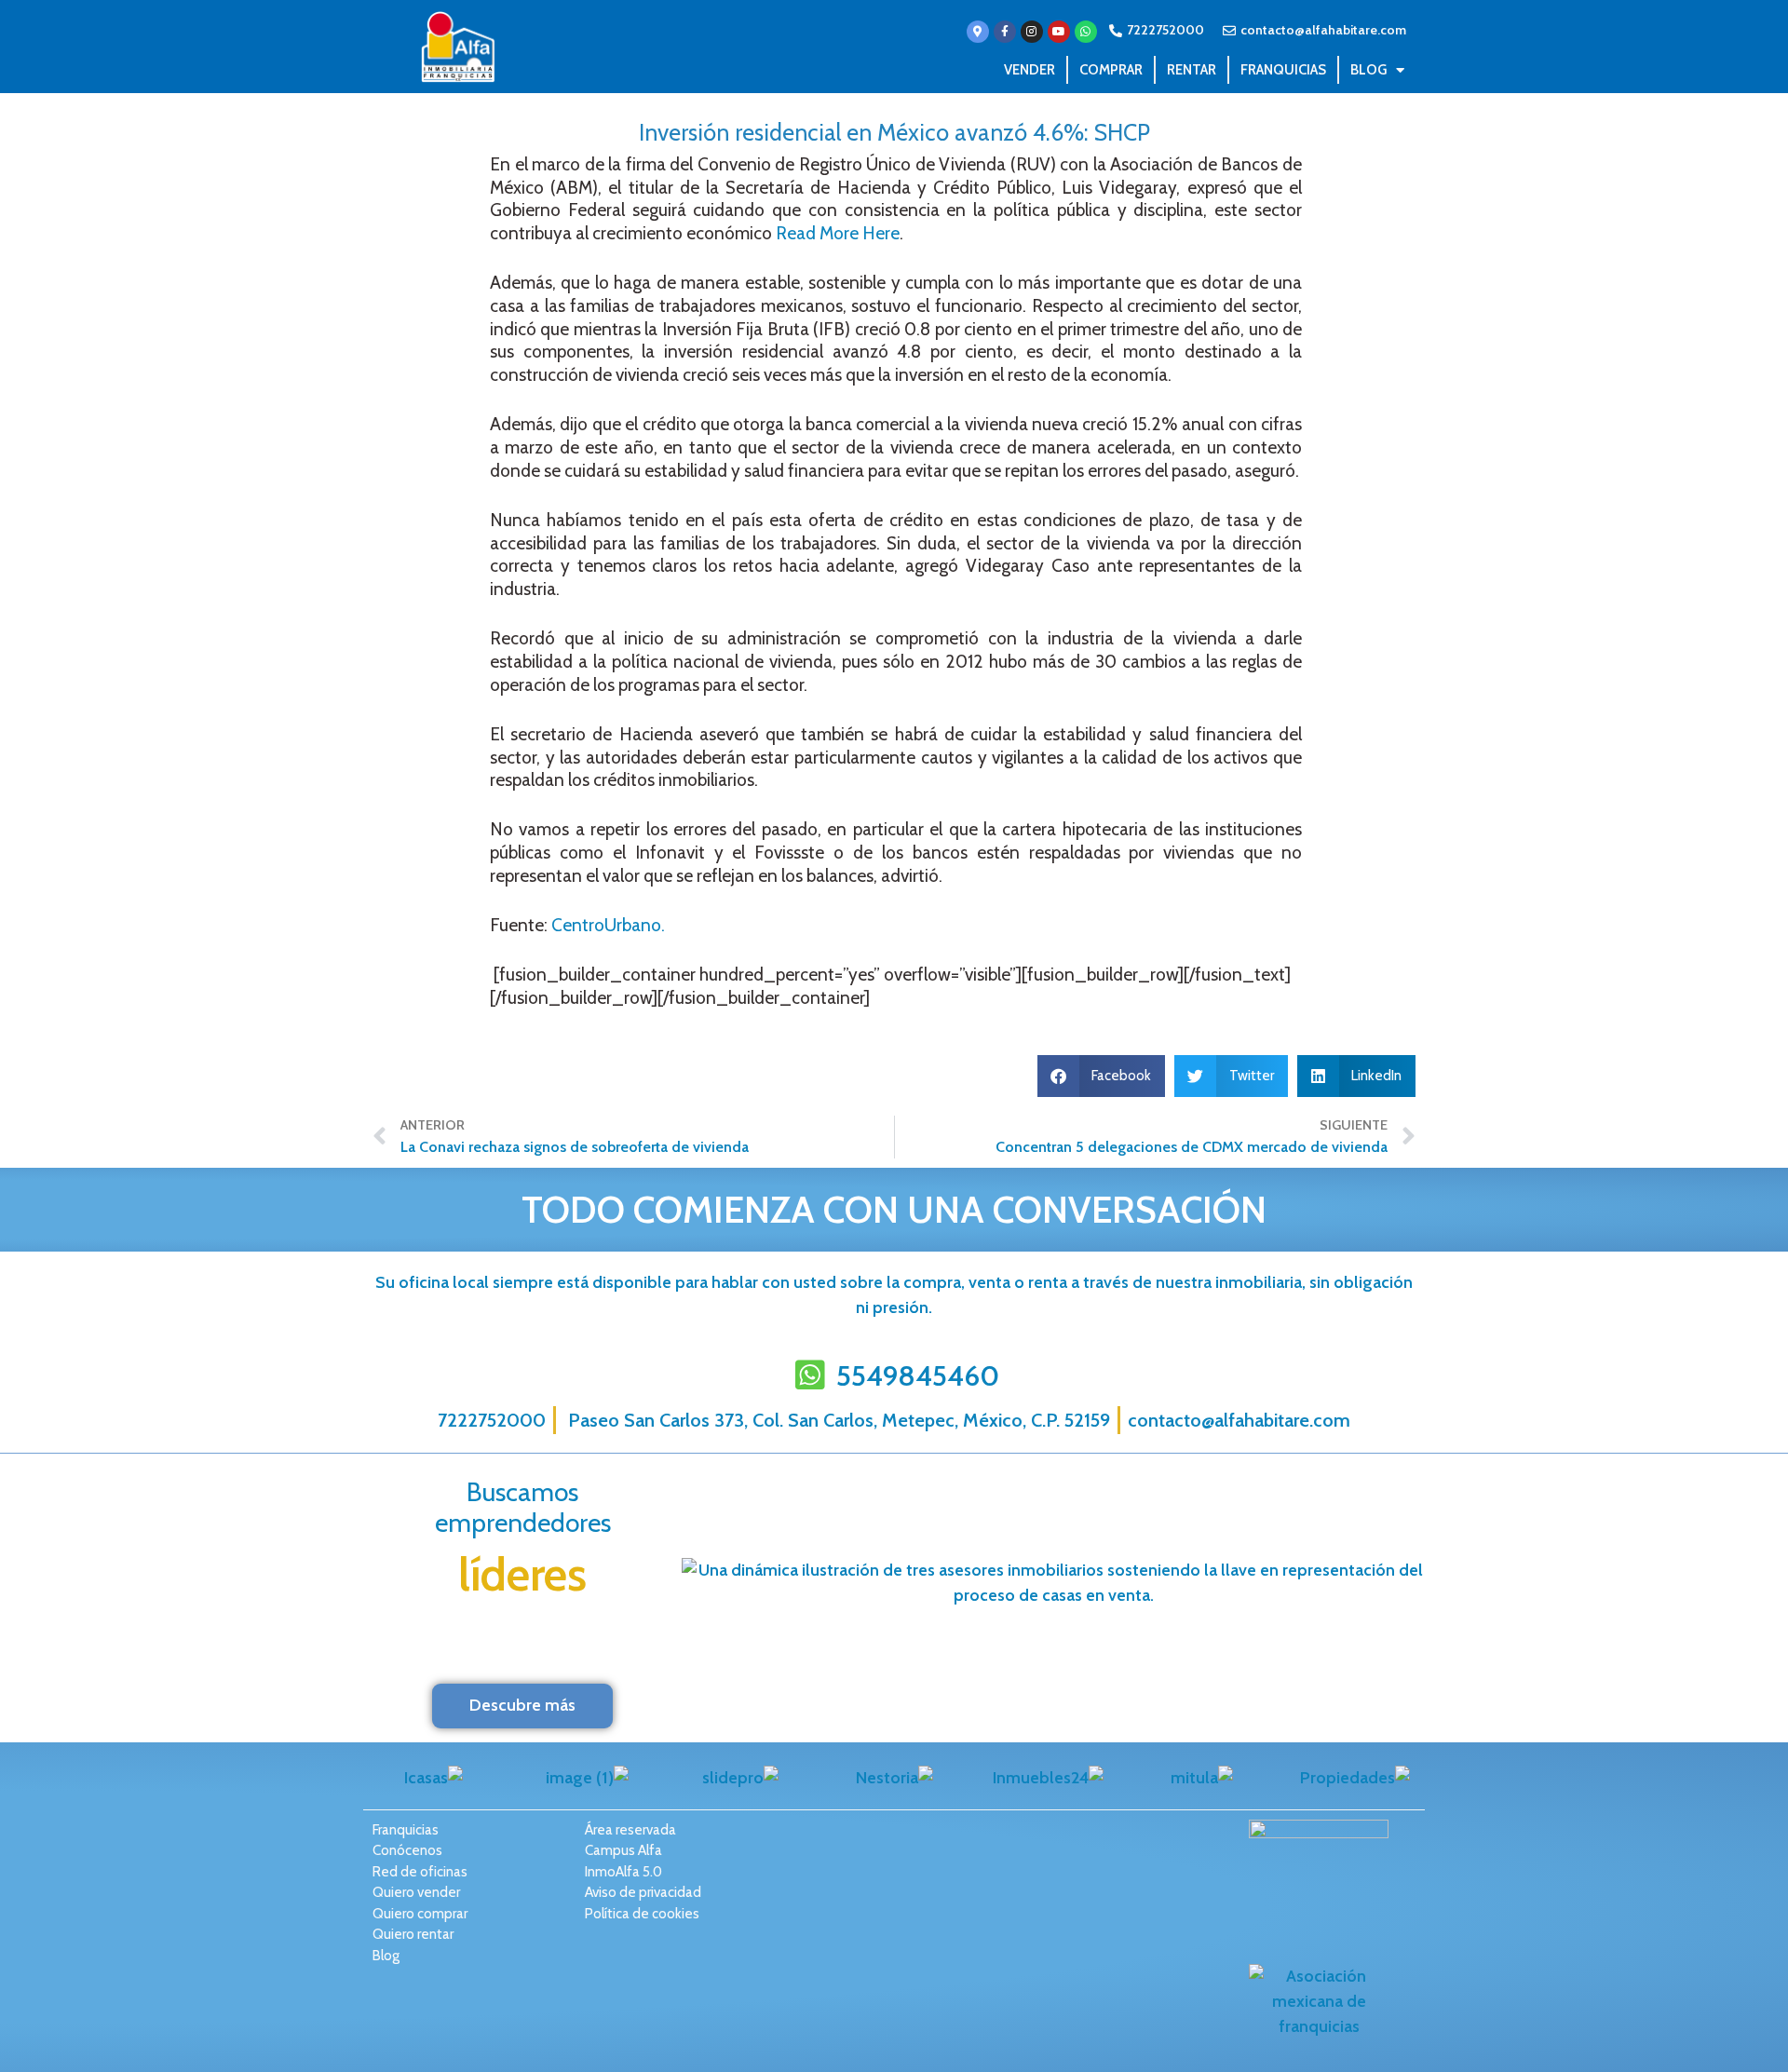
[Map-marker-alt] (978, 32)
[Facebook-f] (1005, 32)
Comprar (1111, 70)
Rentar (1192, 70)
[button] (1102, 1076)
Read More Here (838, 233)
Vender (1029, 70)
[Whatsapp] (1086, 32)
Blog (1368, 70)
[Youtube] (1059, 32)
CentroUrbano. (608, 925)
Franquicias (1283, 70)
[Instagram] (1032, 32)
